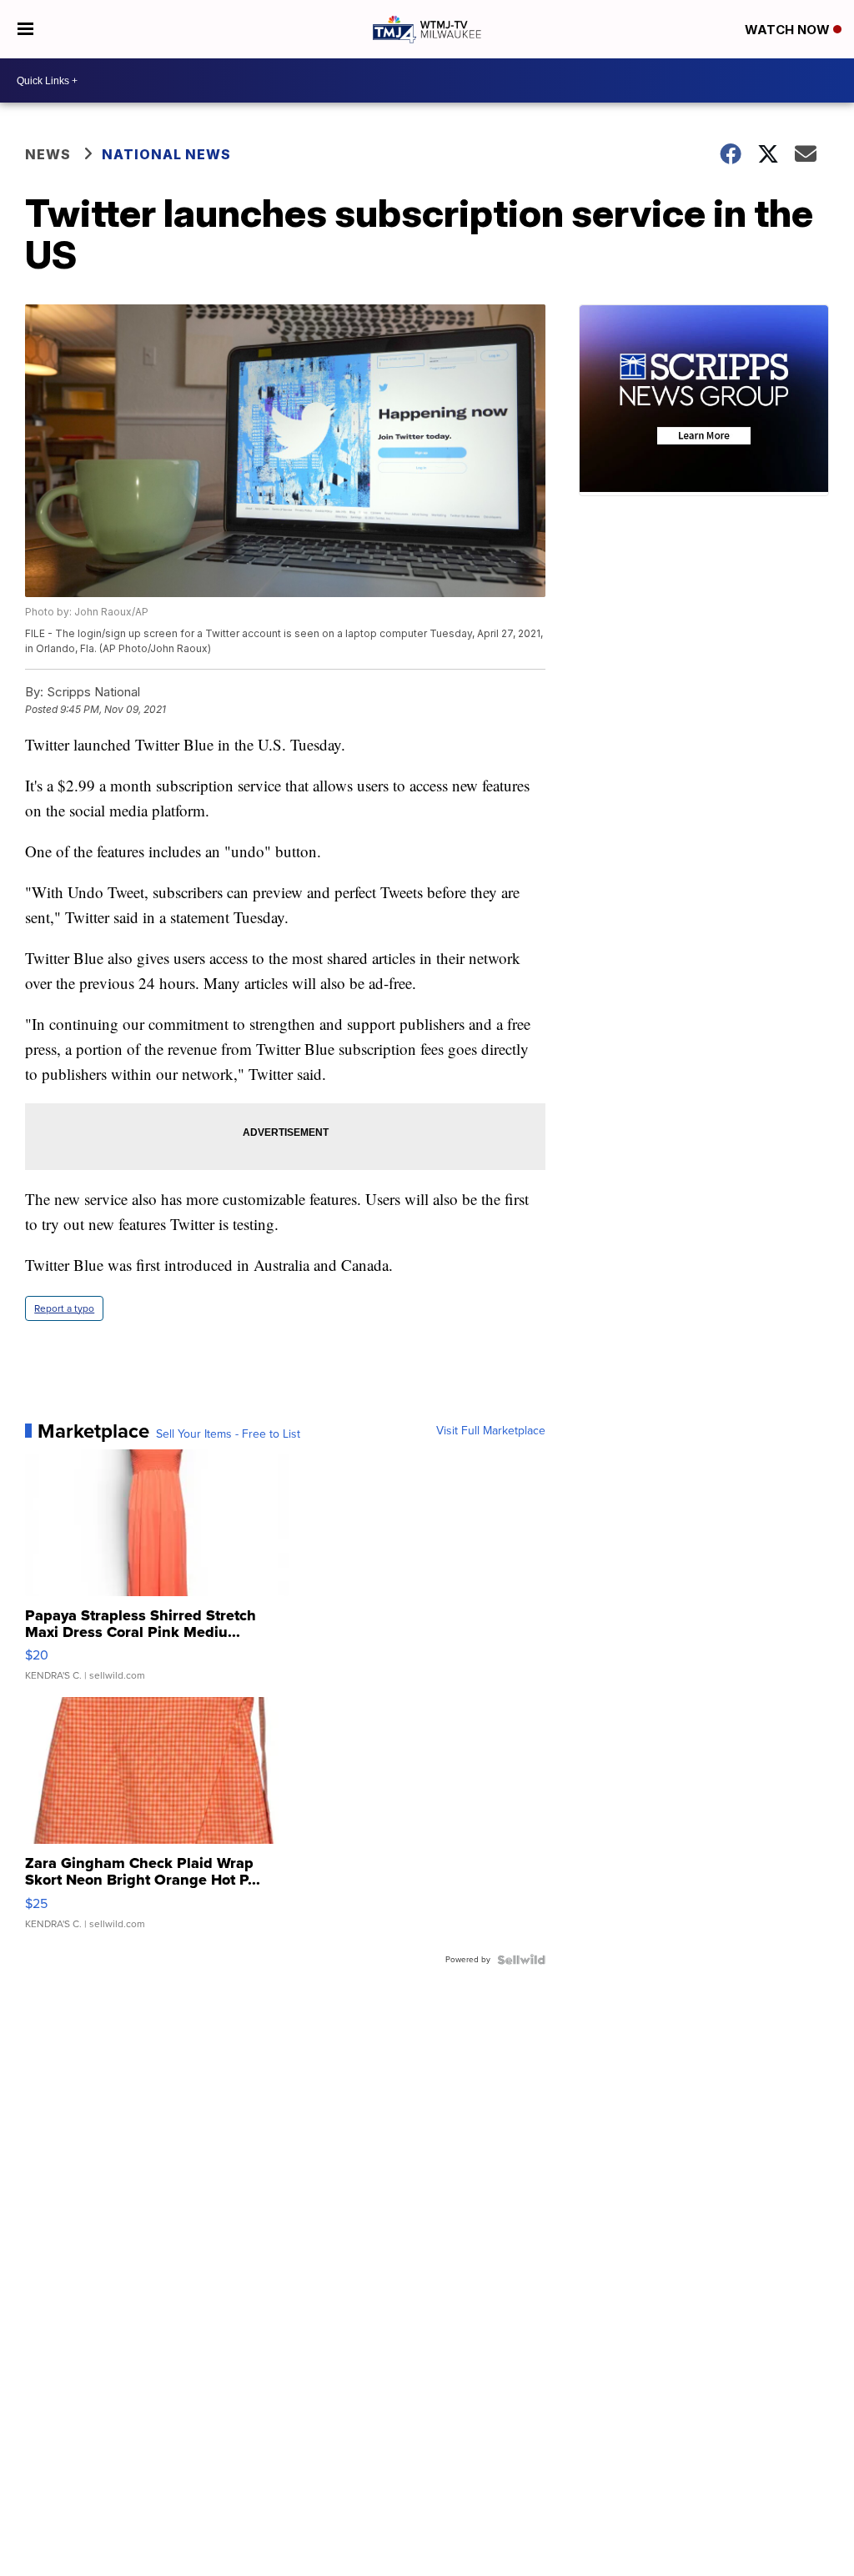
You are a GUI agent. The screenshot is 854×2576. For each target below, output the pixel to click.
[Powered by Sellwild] (521, 1960)
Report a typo (64, 1308)
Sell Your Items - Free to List (228, 1434)
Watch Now (789, 30)
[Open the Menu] (25, 29)
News (48, 154)
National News (166, 154)
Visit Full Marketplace (491, 1431)
